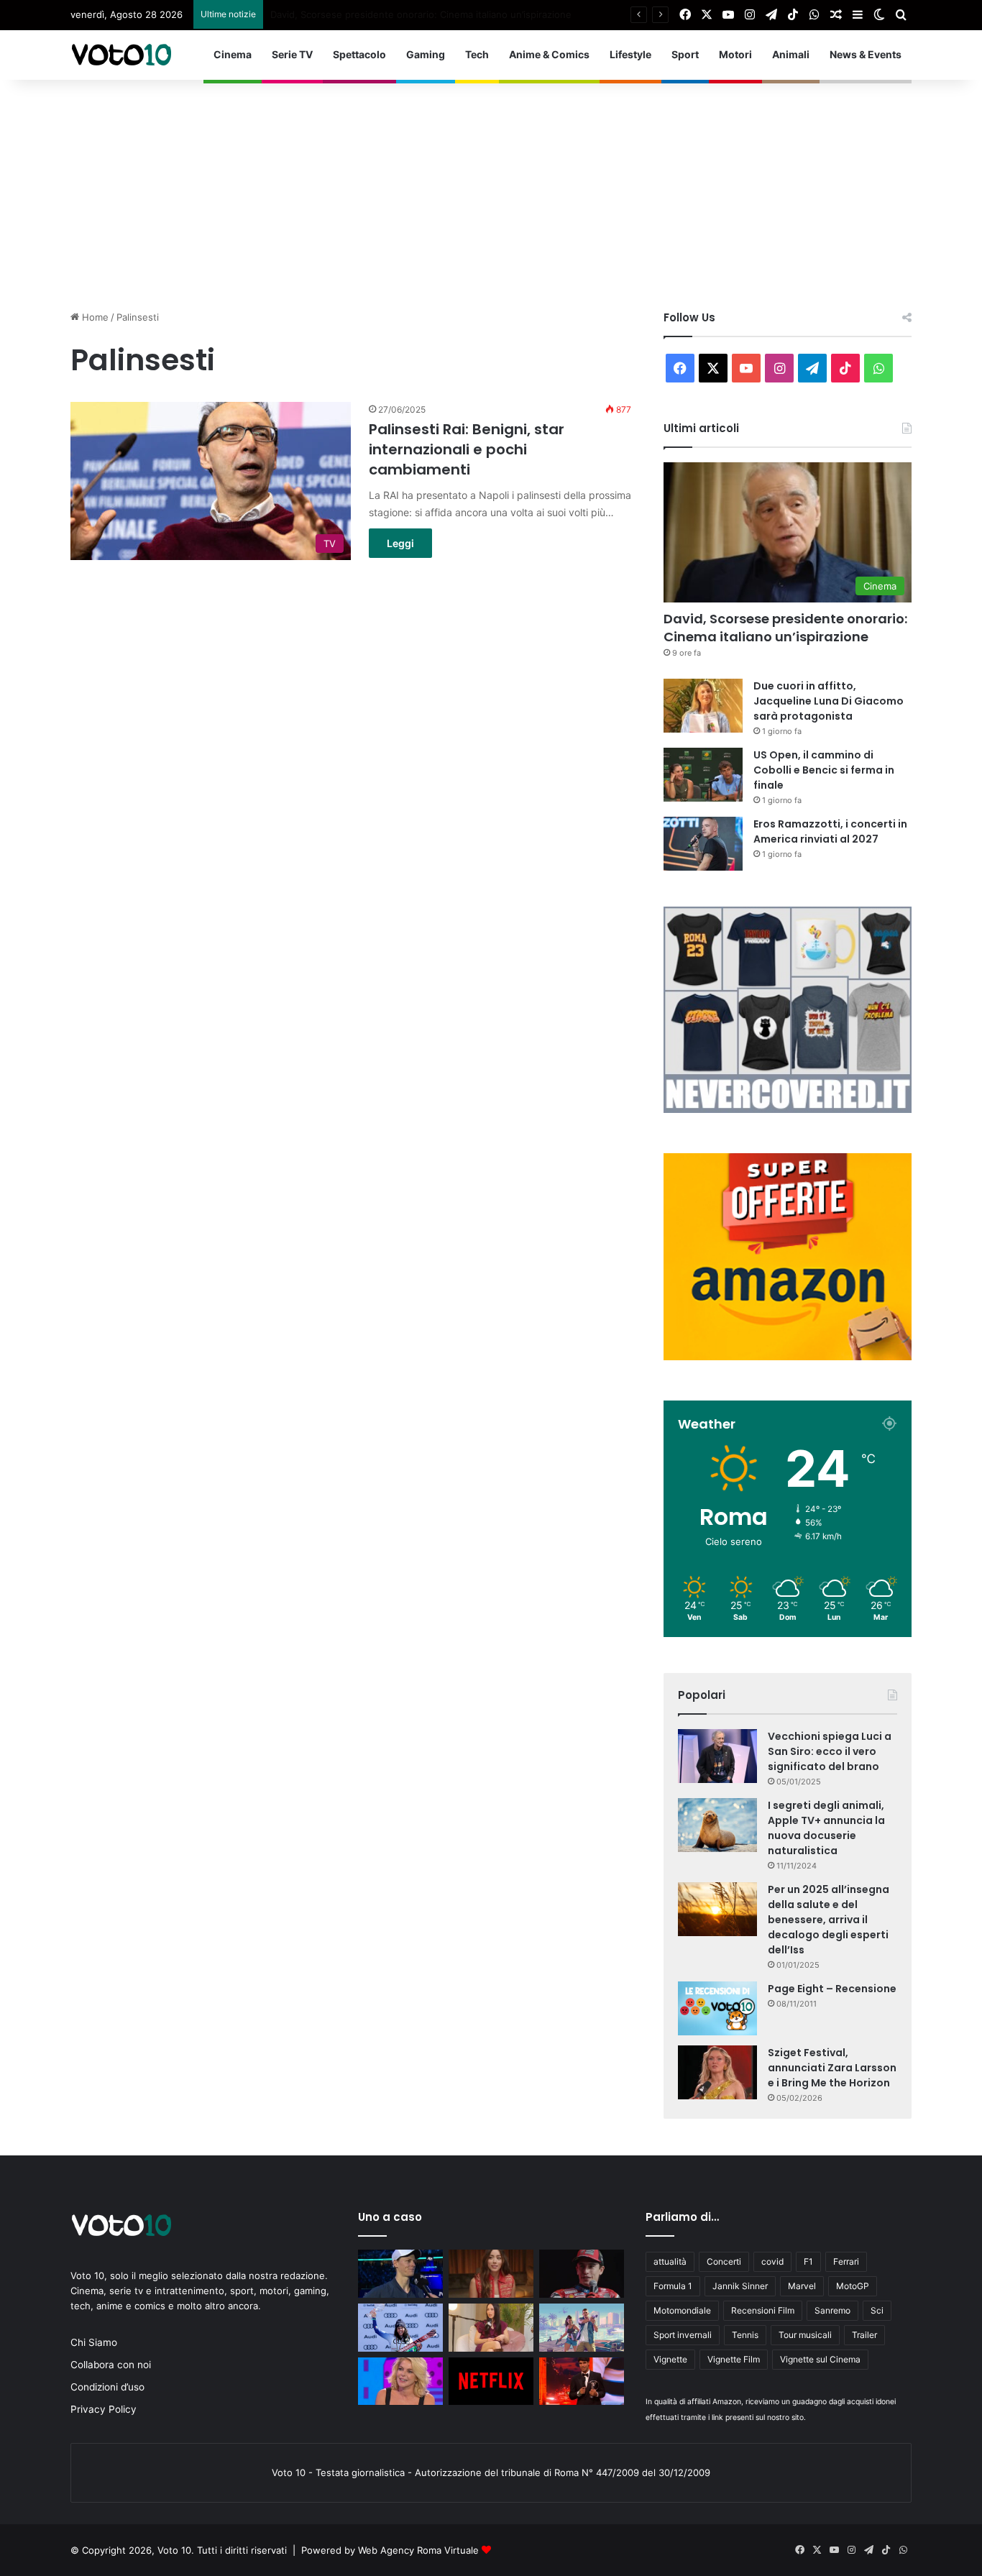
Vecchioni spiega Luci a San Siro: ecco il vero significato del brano (830, 1751)
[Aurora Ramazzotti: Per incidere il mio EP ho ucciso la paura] (491, 2328)
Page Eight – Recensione (832, 1989)
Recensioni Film (763, 2310)
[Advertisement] (491, 188)
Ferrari (846, 2261)
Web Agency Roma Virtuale (418, 2550)
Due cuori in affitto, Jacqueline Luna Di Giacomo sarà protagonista (419, 14)
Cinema (233, 54)
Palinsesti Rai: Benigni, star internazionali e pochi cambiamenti (467, 449)
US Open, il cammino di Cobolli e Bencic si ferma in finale (824, 770)
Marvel (802, 2286)
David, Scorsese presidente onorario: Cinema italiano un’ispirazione (785, 628)
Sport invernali (683, 2335)
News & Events (866, 54)
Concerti (724, 2261)
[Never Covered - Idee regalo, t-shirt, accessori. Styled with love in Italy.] (788, 1109)
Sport (685, 54)
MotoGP (853, 2286)
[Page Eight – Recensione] (717, 2008)
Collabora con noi (111, 2365)
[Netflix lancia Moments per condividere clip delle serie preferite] (491, 2382)
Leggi (400, 543)
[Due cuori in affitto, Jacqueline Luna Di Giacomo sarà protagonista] (703, 706)
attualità (670, 2261)
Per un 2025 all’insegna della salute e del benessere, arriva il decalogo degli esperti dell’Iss (829, 1920)
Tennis (745, 2335)
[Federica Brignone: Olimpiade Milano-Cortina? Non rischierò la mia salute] (400, 2328)
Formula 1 (673, 2286)
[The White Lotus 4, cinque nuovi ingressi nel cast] (491, 2274)
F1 (808, 2261)
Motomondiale (682, 2310)
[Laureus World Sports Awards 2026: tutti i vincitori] (582, 2382)
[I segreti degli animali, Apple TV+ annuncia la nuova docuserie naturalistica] (717, 1825)
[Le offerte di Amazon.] (788, 1357)
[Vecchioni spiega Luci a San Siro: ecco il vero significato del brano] (717, 1756)
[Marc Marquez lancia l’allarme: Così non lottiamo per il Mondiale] (582, 2274)
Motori (735, 54)
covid (772, 2261)
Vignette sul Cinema (820, 2359)
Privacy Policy (104, 2409)
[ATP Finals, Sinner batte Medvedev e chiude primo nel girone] (400, 2274)
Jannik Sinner (740, 2286)
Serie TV (292, 54)
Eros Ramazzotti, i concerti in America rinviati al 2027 (830, 831)
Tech (477, 54)
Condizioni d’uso (107, 2387)
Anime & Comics (549, 54)
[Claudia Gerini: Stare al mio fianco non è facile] (400, 2382)
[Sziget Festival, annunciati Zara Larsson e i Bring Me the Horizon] (717, 2072)
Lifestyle (630, 54)
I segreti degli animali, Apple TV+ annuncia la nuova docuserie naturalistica (826, 1828)
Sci (877, 2310)
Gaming (426, 54)
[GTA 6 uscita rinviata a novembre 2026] (582, 2328)
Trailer (864, 2335)
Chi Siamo (94, 2342)
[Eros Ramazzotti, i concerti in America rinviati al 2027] (703, 844)
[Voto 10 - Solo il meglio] (121, 55)
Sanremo (832, 2310)
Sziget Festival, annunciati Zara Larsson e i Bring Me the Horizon (832, 2068)
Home (94, 317)
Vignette (670, 2359)
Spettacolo (359, 54)
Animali (791, 54)
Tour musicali (805, 2335)
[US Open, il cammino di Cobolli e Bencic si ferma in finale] (703, 775)
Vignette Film (734, 2359)
